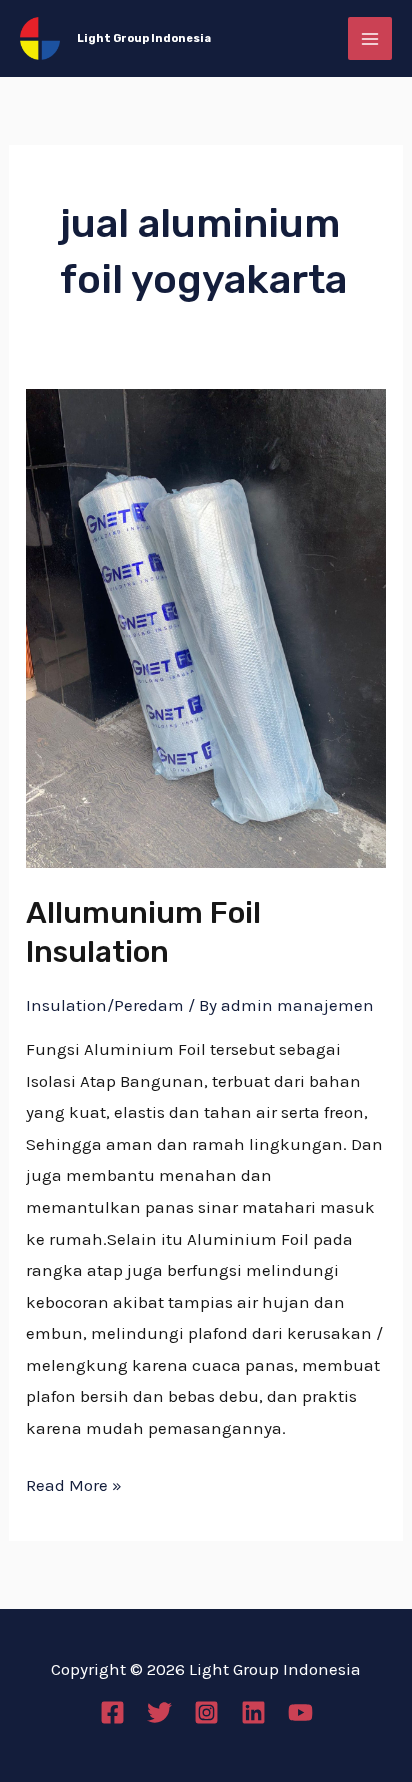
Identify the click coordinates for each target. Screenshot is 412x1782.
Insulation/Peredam (105, 1005)
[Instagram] (206, 1712)
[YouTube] (300, 1712)
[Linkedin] (253, 1712)
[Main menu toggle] (370, 39)
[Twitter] (159, 1712)
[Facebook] (112, 1712)
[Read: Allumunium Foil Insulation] (206, 626)
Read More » (74, 1482)
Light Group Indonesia (144, 38)
